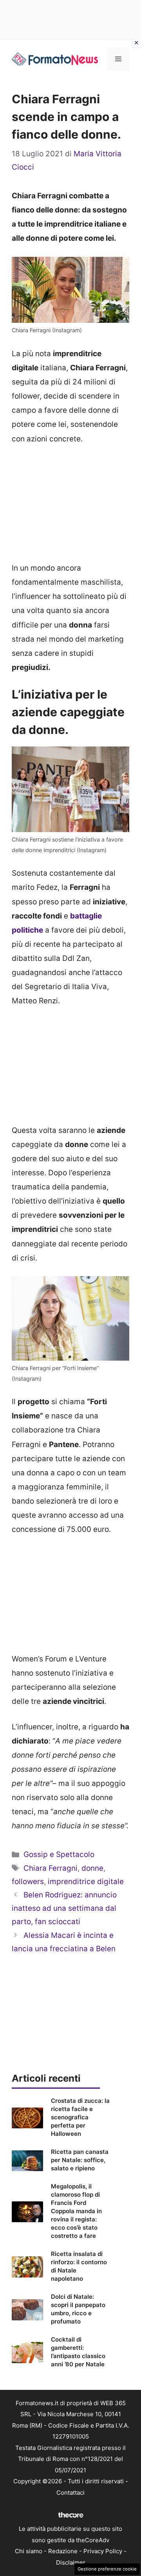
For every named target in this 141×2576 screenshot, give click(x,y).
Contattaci (70, 2493)
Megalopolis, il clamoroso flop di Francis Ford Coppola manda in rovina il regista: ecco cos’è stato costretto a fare (76, 2211)
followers (28, 1882)
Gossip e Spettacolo (59, 1854)
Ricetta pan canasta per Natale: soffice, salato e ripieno (80, 2160)
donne (92, 1868)
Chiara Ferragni (51, 1868)
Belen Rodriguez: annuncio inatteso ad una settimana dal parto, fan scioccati (64, 1908)
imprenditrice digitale (86, 1882)
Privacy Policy (103, 2551)
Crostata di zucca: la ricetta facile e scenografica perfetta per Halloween (80, 2117)
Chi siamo (29, 2551)
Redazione (63, 2551)
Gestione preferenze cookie (107, 2569)
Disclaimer (71, 2562)
